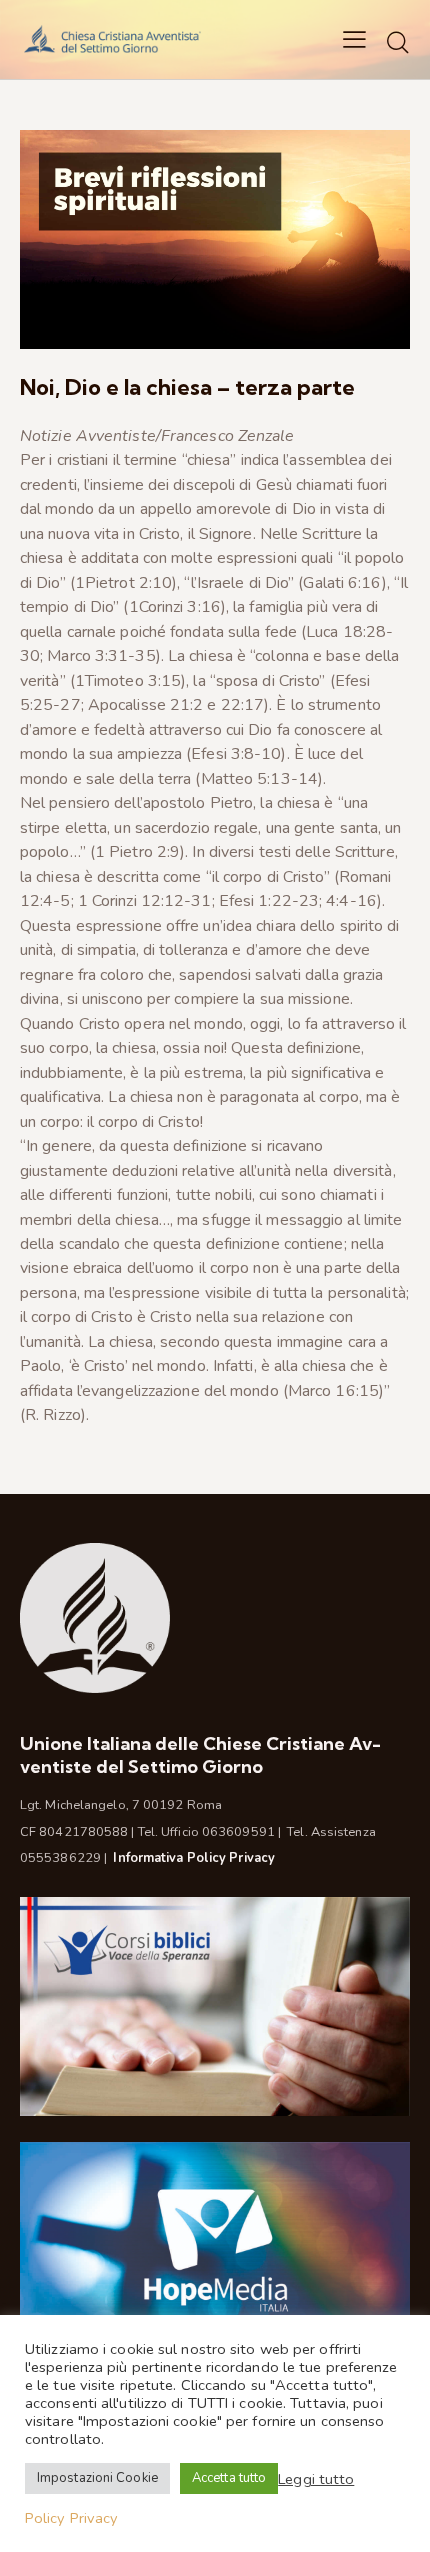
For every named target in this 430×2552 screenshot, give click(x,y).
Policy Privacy (71, 2518)
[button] (354, 39)
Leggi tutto (316, 2479)
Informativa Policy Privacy (194, 1858)
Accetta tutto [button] (229, 2478)
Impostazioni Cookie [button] (97, 2478)
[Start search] (398, 42)
